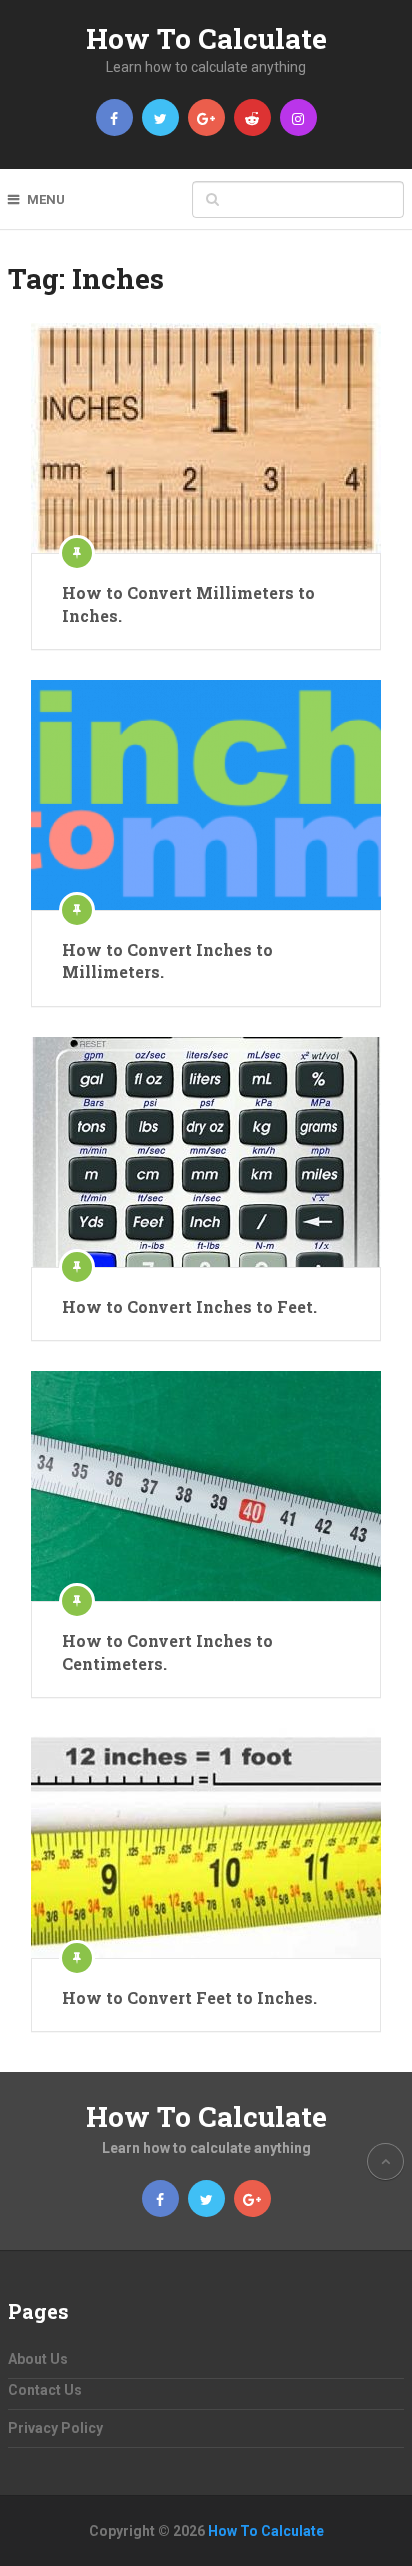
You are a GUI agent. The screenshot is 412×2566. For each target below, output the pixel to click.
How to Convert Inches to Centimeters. (167, 1651)
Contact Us (45, 2390)
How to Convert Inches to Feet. (189, 1306)
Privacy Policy (55, 2428)
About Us (38, 2359)
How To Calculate (206, 38)
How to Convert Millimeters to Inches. (188, 603)
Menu (46, 199)
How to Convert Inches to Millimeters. (167, 960)
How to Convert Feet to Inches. (189, 1997)
